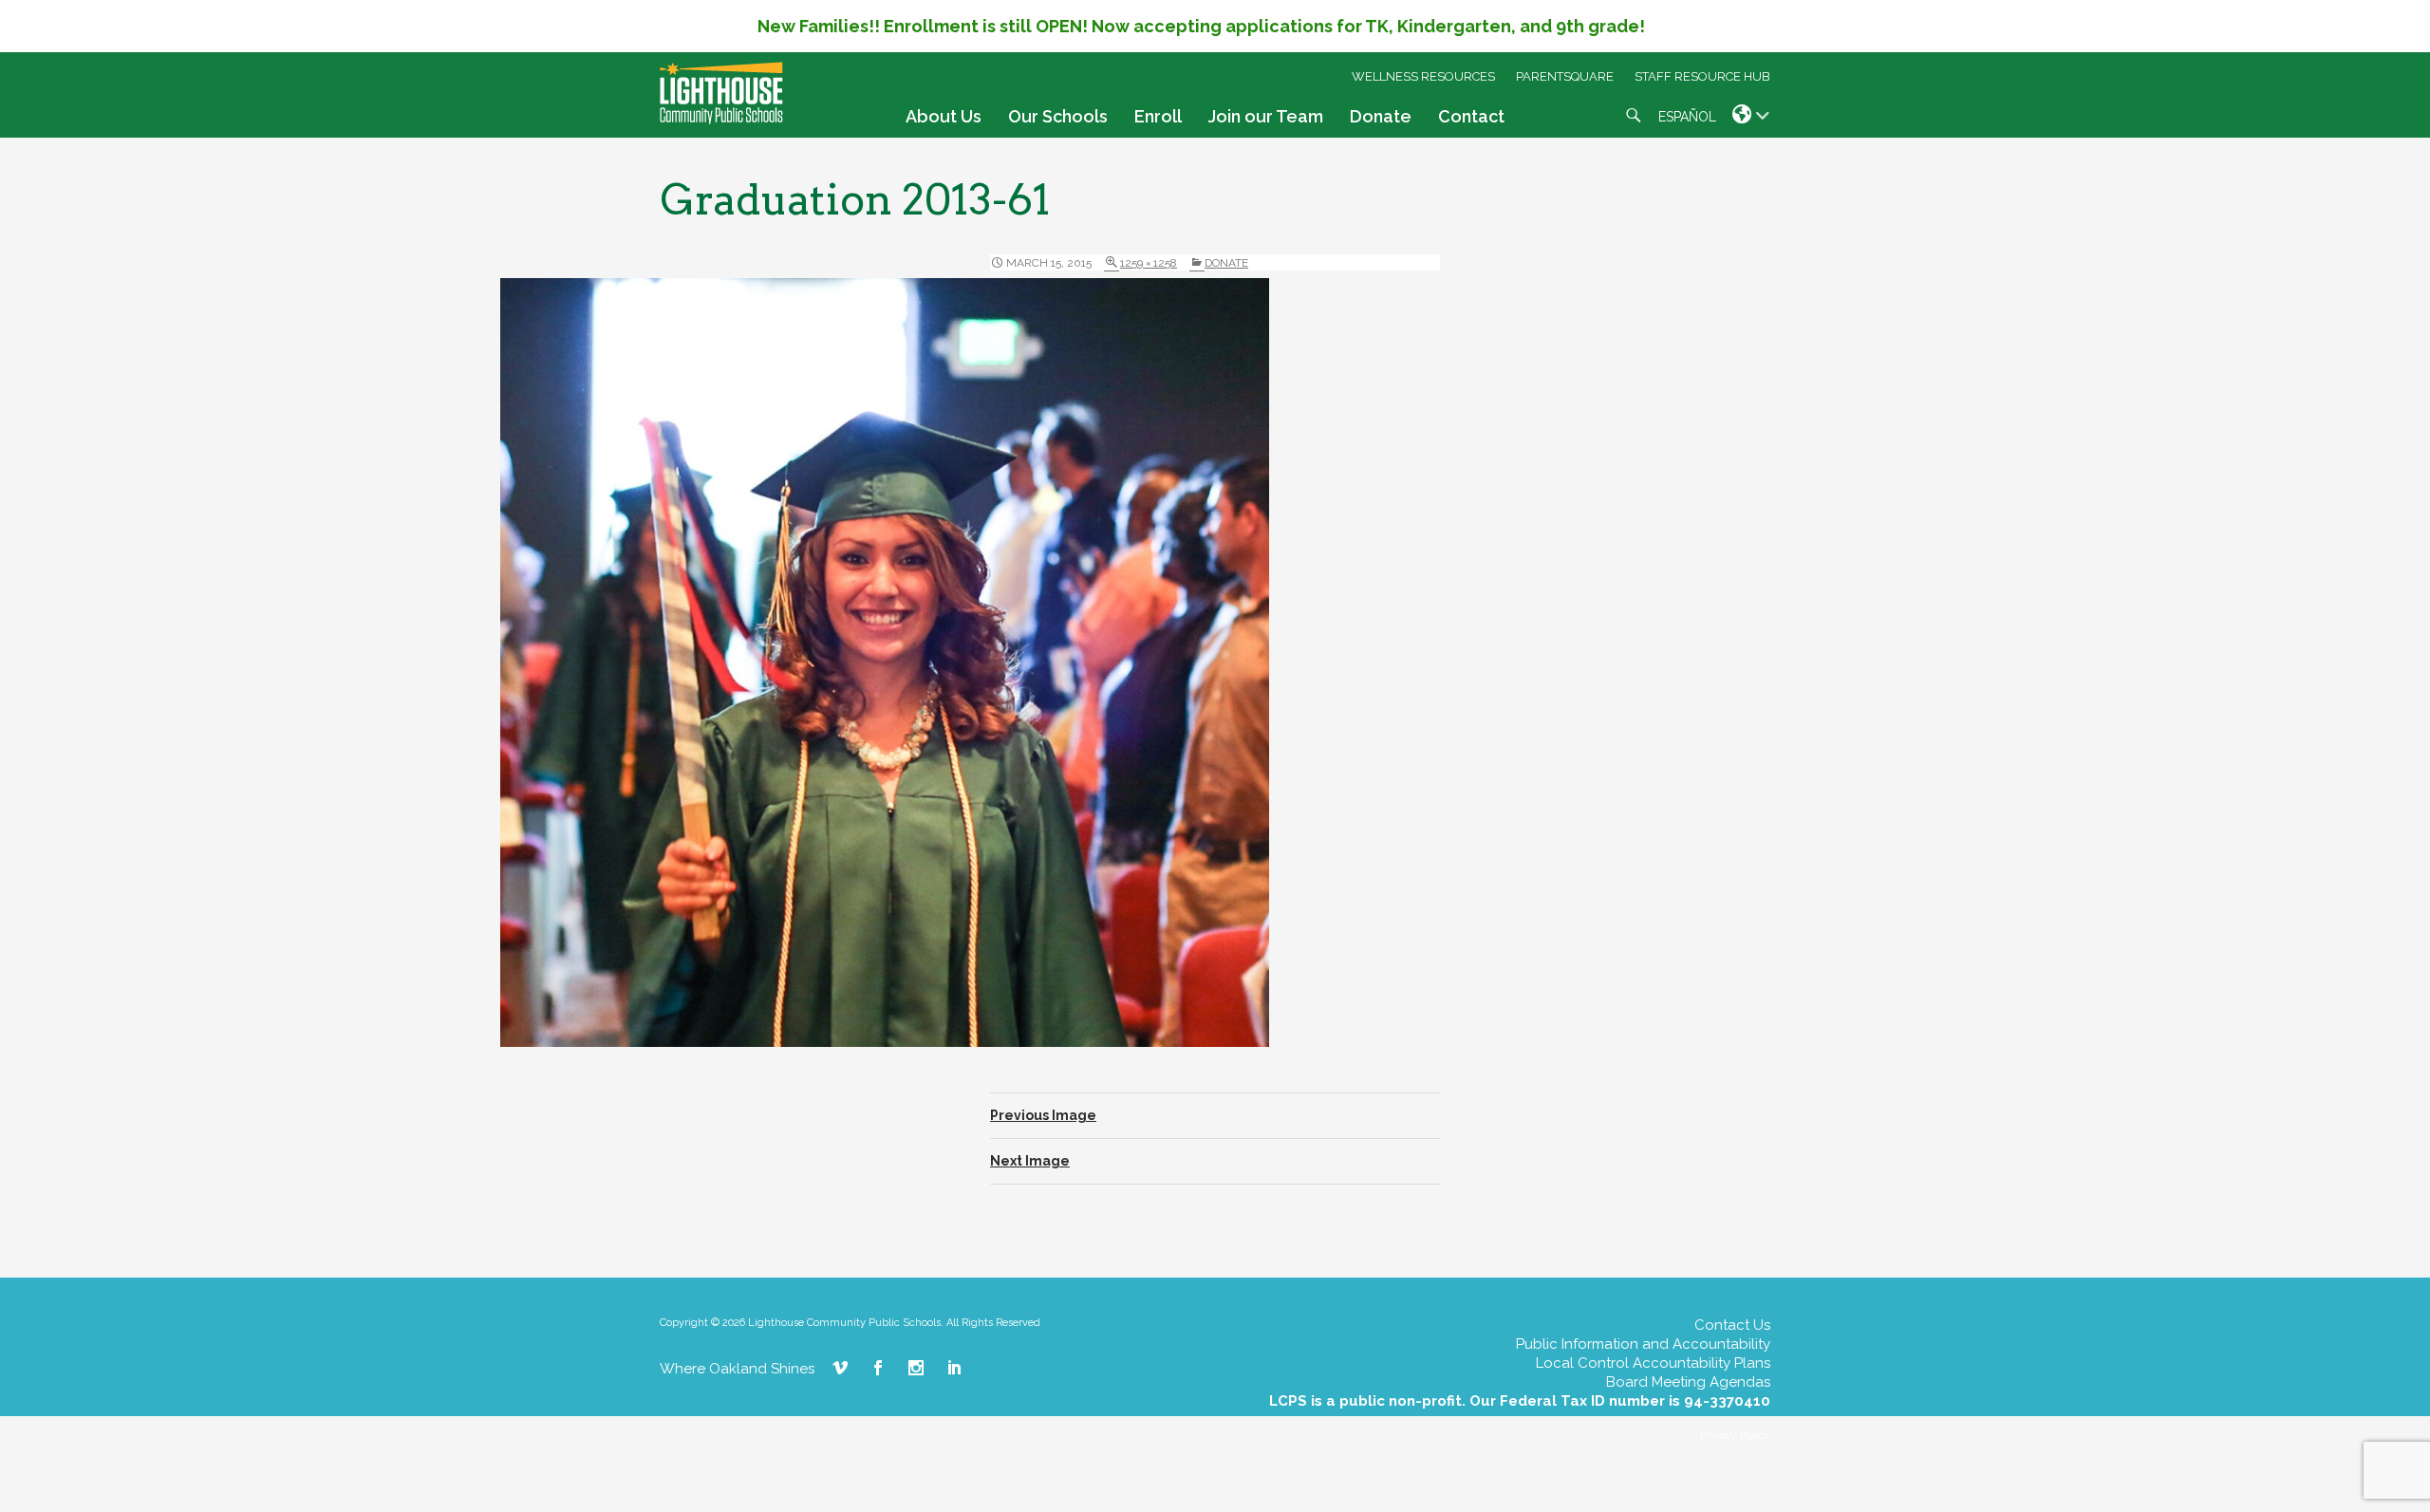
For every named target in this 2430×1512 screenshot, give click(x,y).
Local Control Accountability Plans (1653, 1363)
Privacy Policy (1735, 1435)
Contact (1471, 116)
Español (1687, 117)
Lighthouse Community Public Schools (721, 93)
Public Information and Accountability (1643, 1344)
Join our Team (1266, 116)
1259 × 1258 (1149, 263)
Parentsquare (1565, 76)
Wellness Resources (1423, 76)
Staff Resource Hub (1702, 76)
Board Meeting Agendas (1688, 1382)
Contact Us (1732, 1325)
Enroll (1158, 116)
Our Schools (1058, 116)
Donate (1381, 116)
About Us (944, 116)
